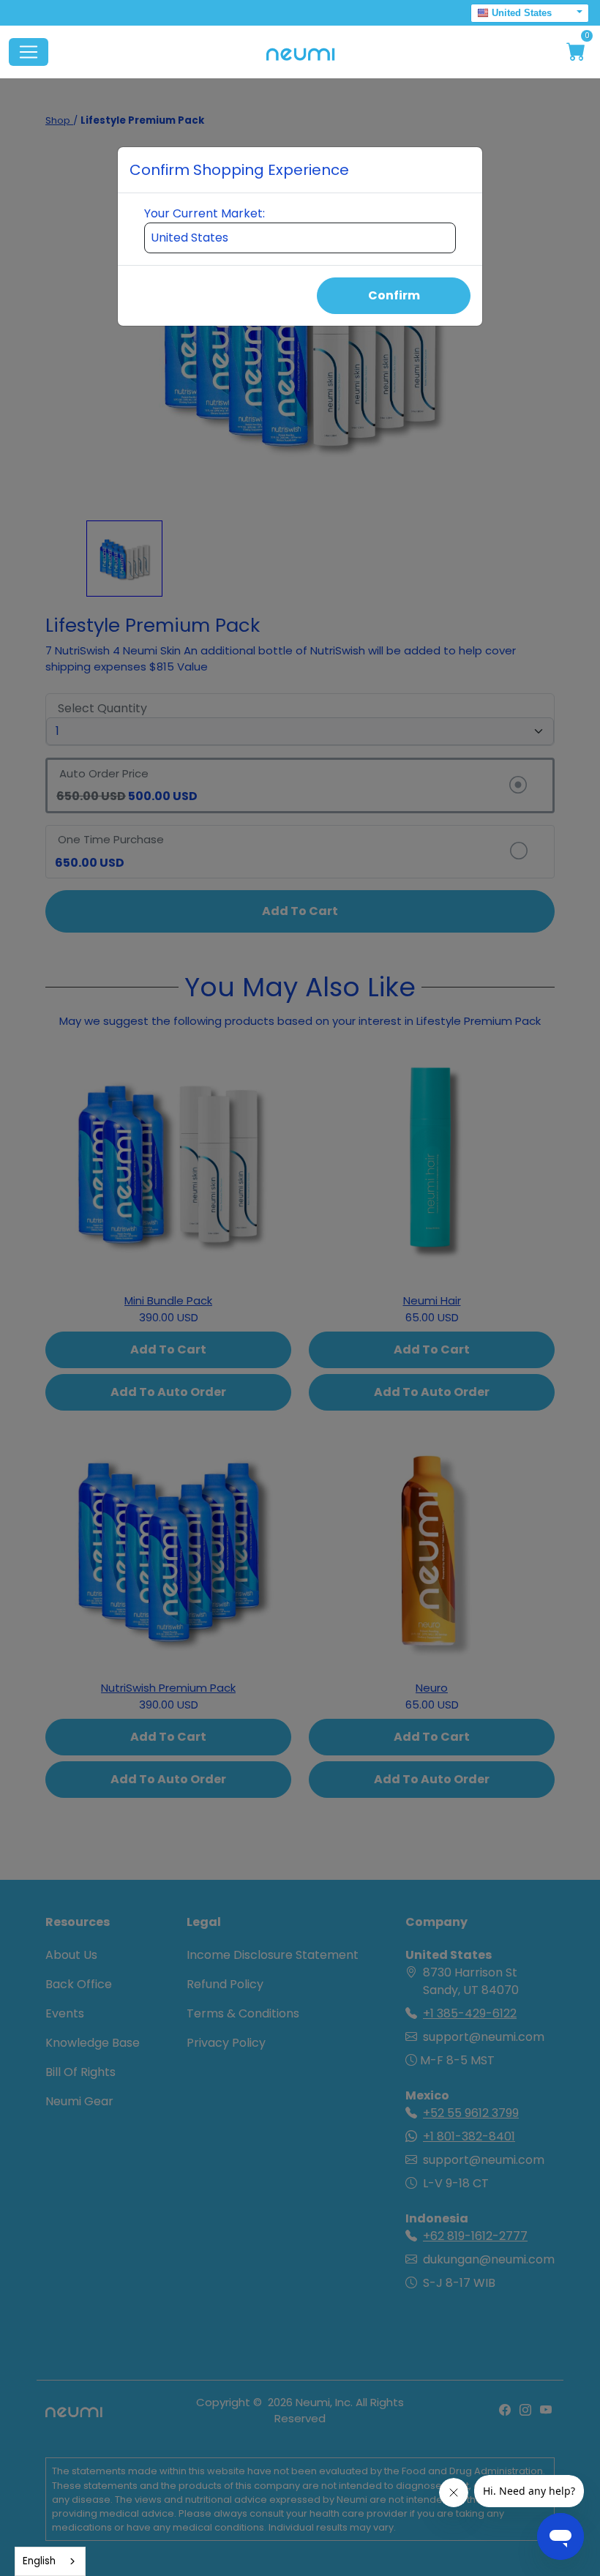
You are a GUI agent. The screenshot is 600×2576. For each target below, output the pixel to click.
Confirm (394, 295)
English (39, 2561)
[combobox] (50, 2561)
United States (522, 13)
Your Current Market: (205, 213)
